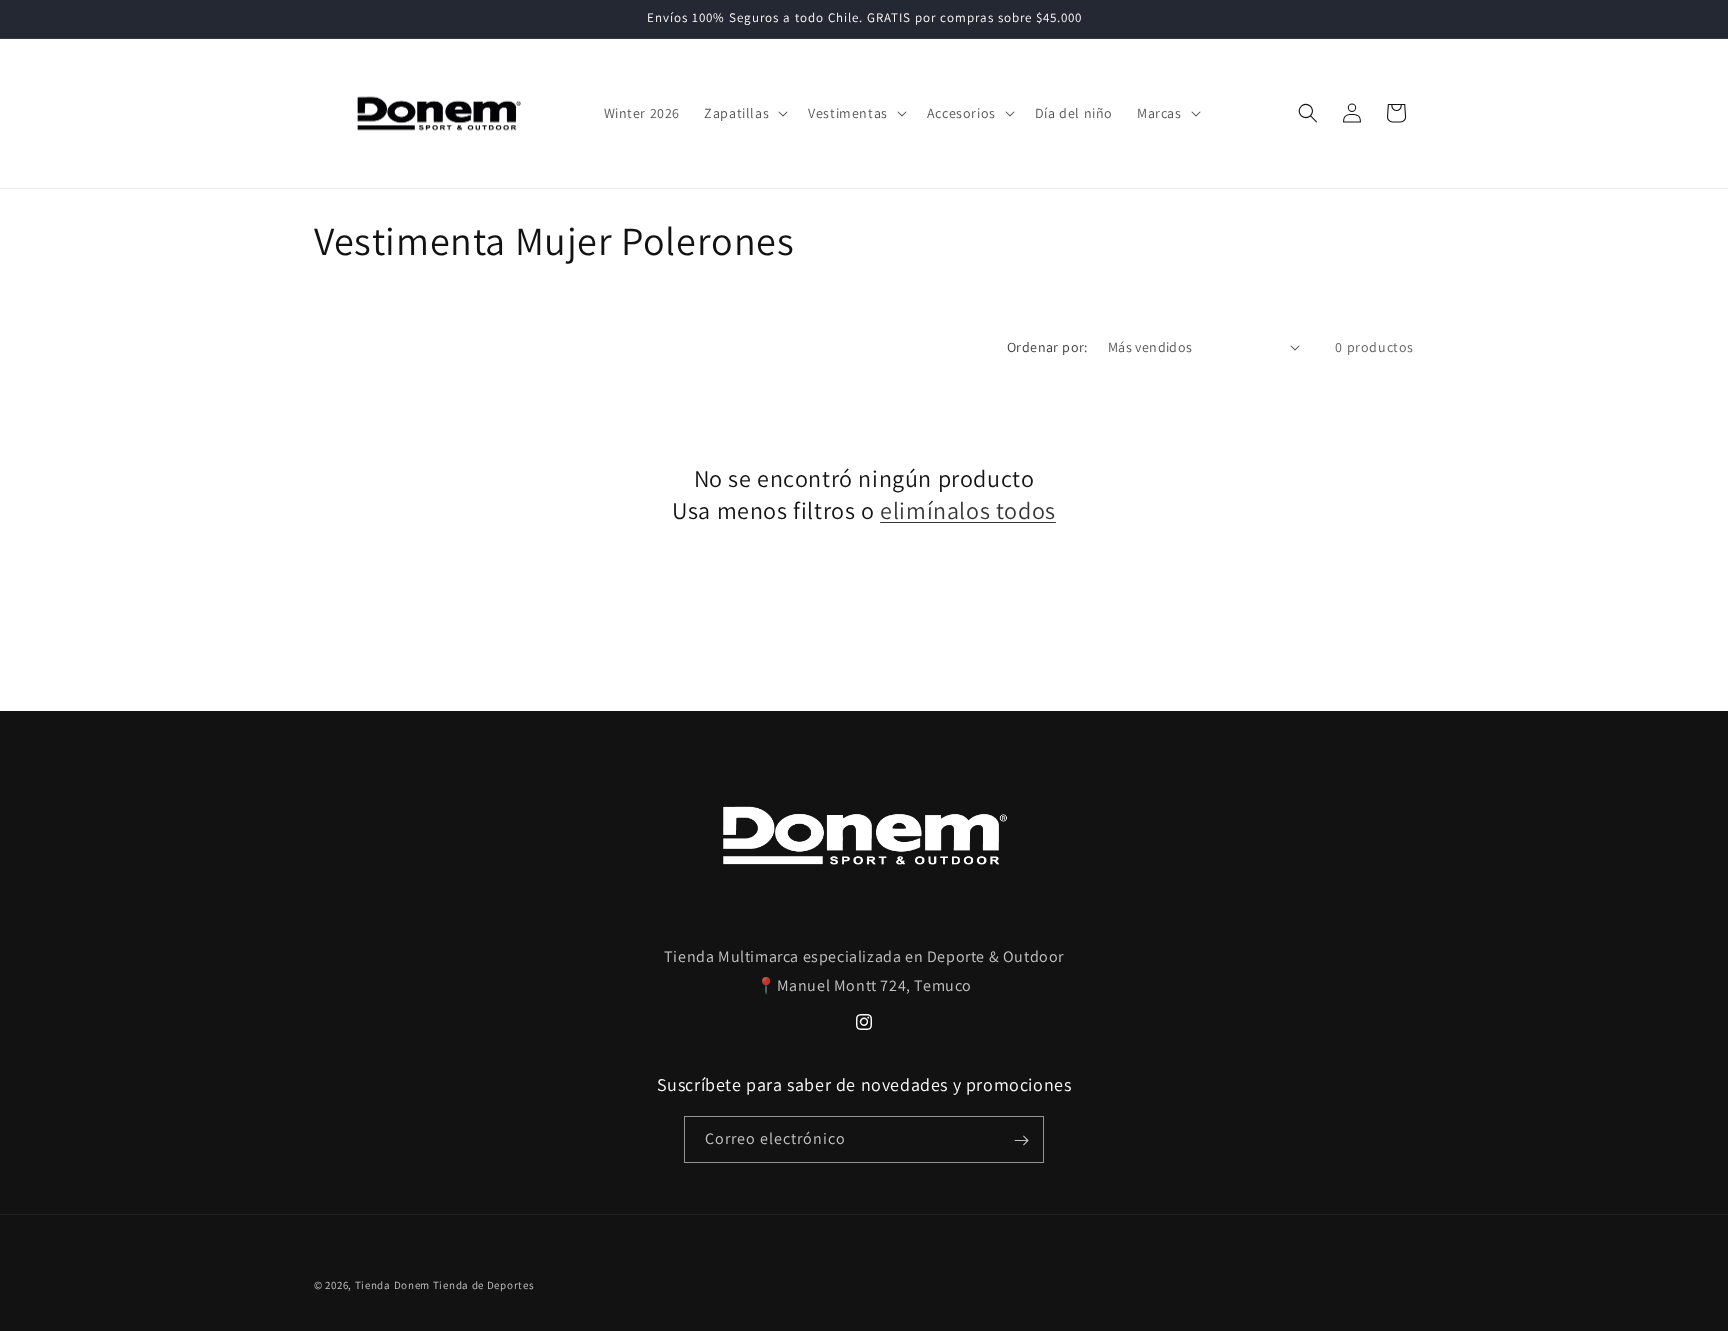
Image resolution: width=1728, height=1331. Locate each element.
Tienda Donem (392, 1285)
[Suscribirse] (1021, 1140)
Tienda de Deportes (484, 1285)
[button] (744, 113)
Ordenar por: (1047, 347)
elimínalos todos (968, 509)
